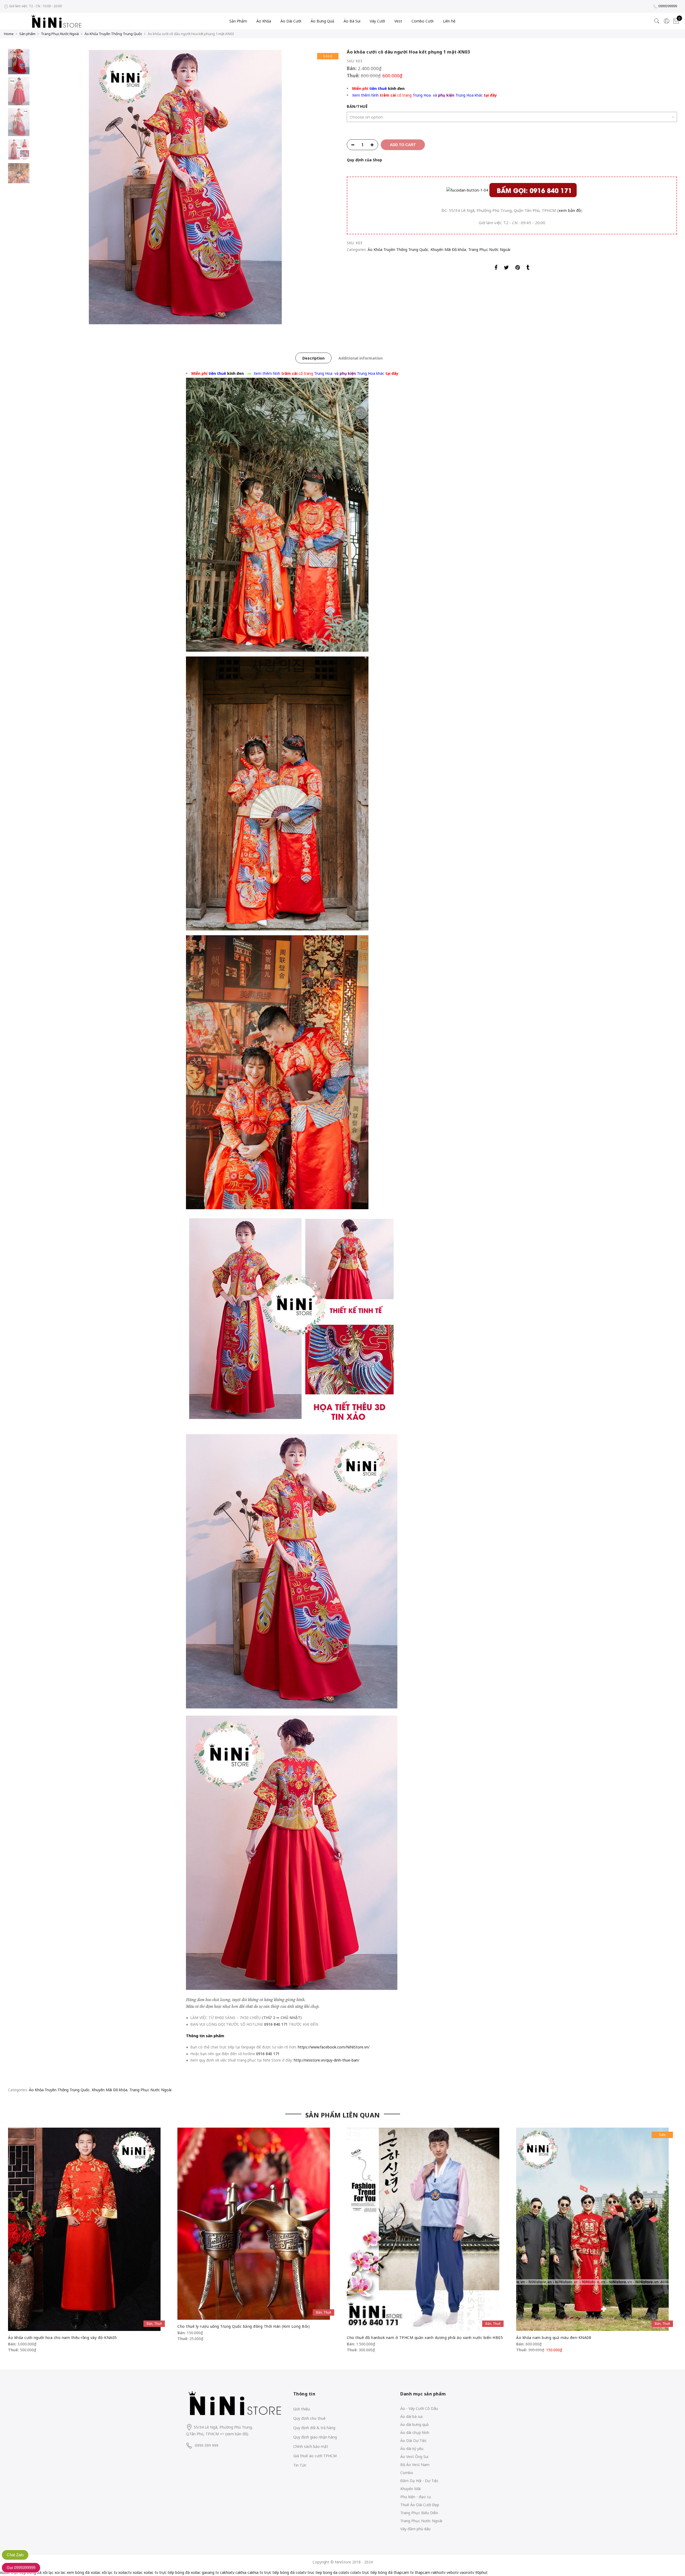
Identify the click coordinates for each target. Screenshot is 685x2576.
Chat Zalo (15, 2555)
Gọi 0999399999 (21, 2568)
